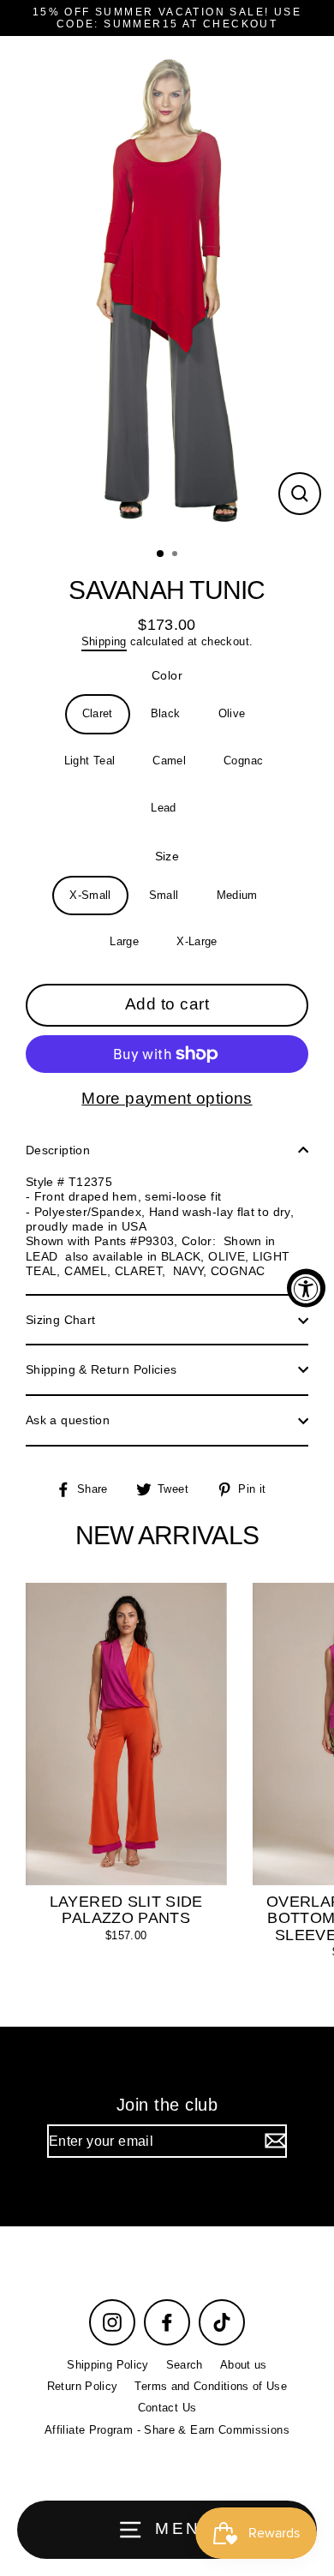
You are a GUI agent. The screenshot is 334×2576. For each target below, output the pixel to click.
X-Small (90, 895)
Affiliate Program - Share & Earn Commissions (167, 2430)
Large (124, 941)
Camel (169, 761)
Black (166, 713)
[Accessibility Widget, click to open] (306, 1288)
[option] (167, 287)
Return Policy (83, 2386)
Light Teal (90, 761)
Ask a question (68, 1420)
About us (244, 2365)
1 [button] (161, 554)
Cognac (243, 761)
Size (167, 856)
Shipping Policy (107, 2365)
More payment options (167, 1098)
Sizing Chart (60, 1320)
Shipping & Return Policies (101, 1369)
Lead (163, 808)
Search (185, 2365)
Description (58, 1150)
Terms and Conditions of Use (211, 2386)
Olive (232, 713)
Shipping (104, 641)
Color (167, 675)
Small (164, 895)
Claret (98, 713)
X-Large (197, 941)
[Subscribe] (273, 2141)
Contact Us (167, 2408)
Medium (237, 895)
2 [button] (176, 555)
